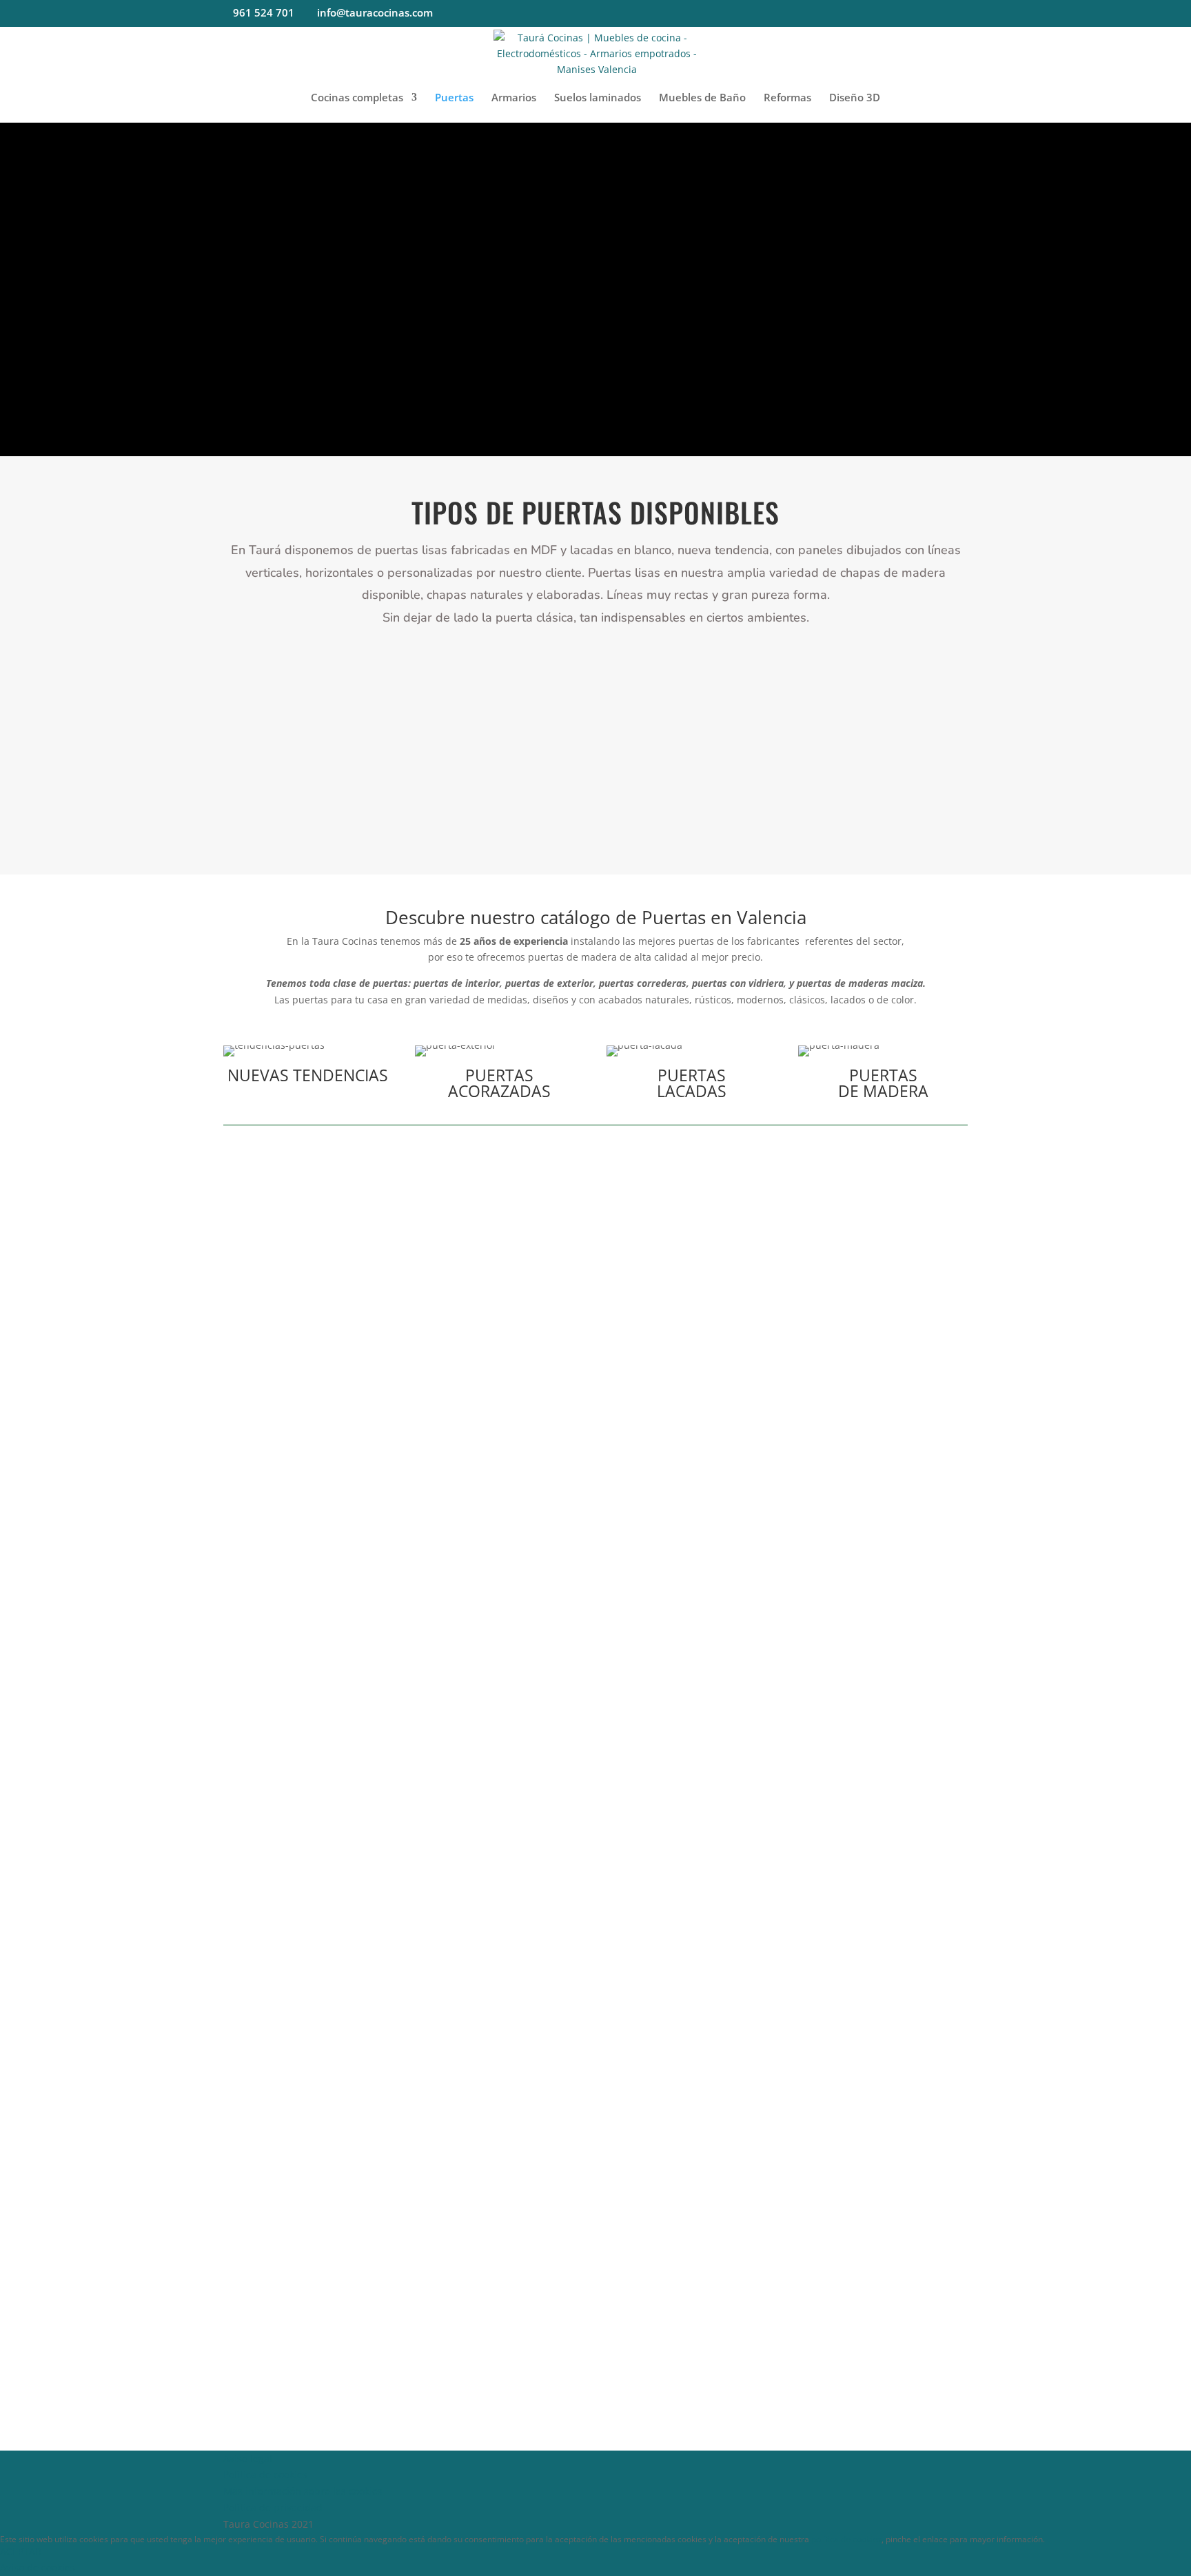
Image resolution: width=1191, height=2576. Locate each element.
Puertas (454, 98)
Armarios (514, 98)
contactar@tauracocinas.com (662, 1905)
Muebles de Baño (702, 98)
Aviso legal (248, 2459)
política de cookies (846, 2539)
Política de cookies (265, 2474)
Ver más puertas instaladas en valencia (596, 1687)
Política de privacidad (273, 2507)
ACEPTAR (21, 2552)
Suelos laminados (598, 98)
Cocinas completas (357, 98)
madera (794, 774)
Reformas (787, 98)
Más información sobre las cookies (303, 2491)
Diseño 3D (855, 98)
